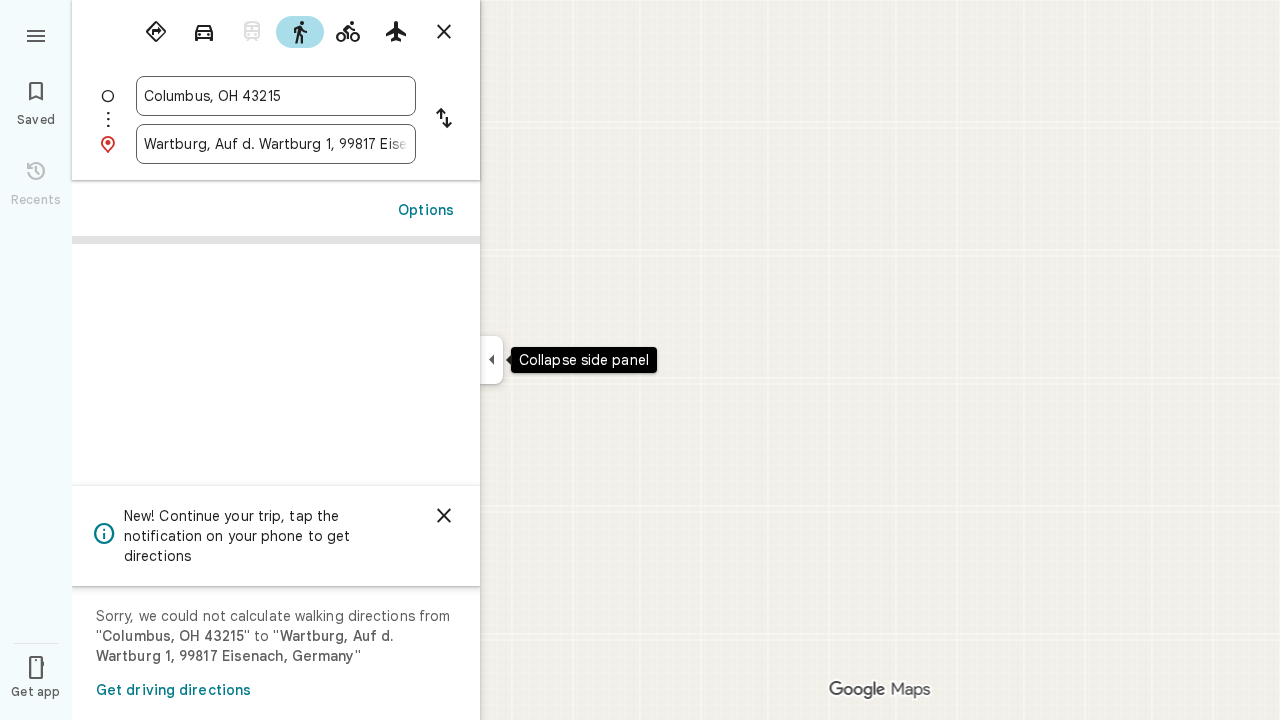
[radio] (156, 32)
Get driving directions (173, 690)
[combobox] (276, 96)
